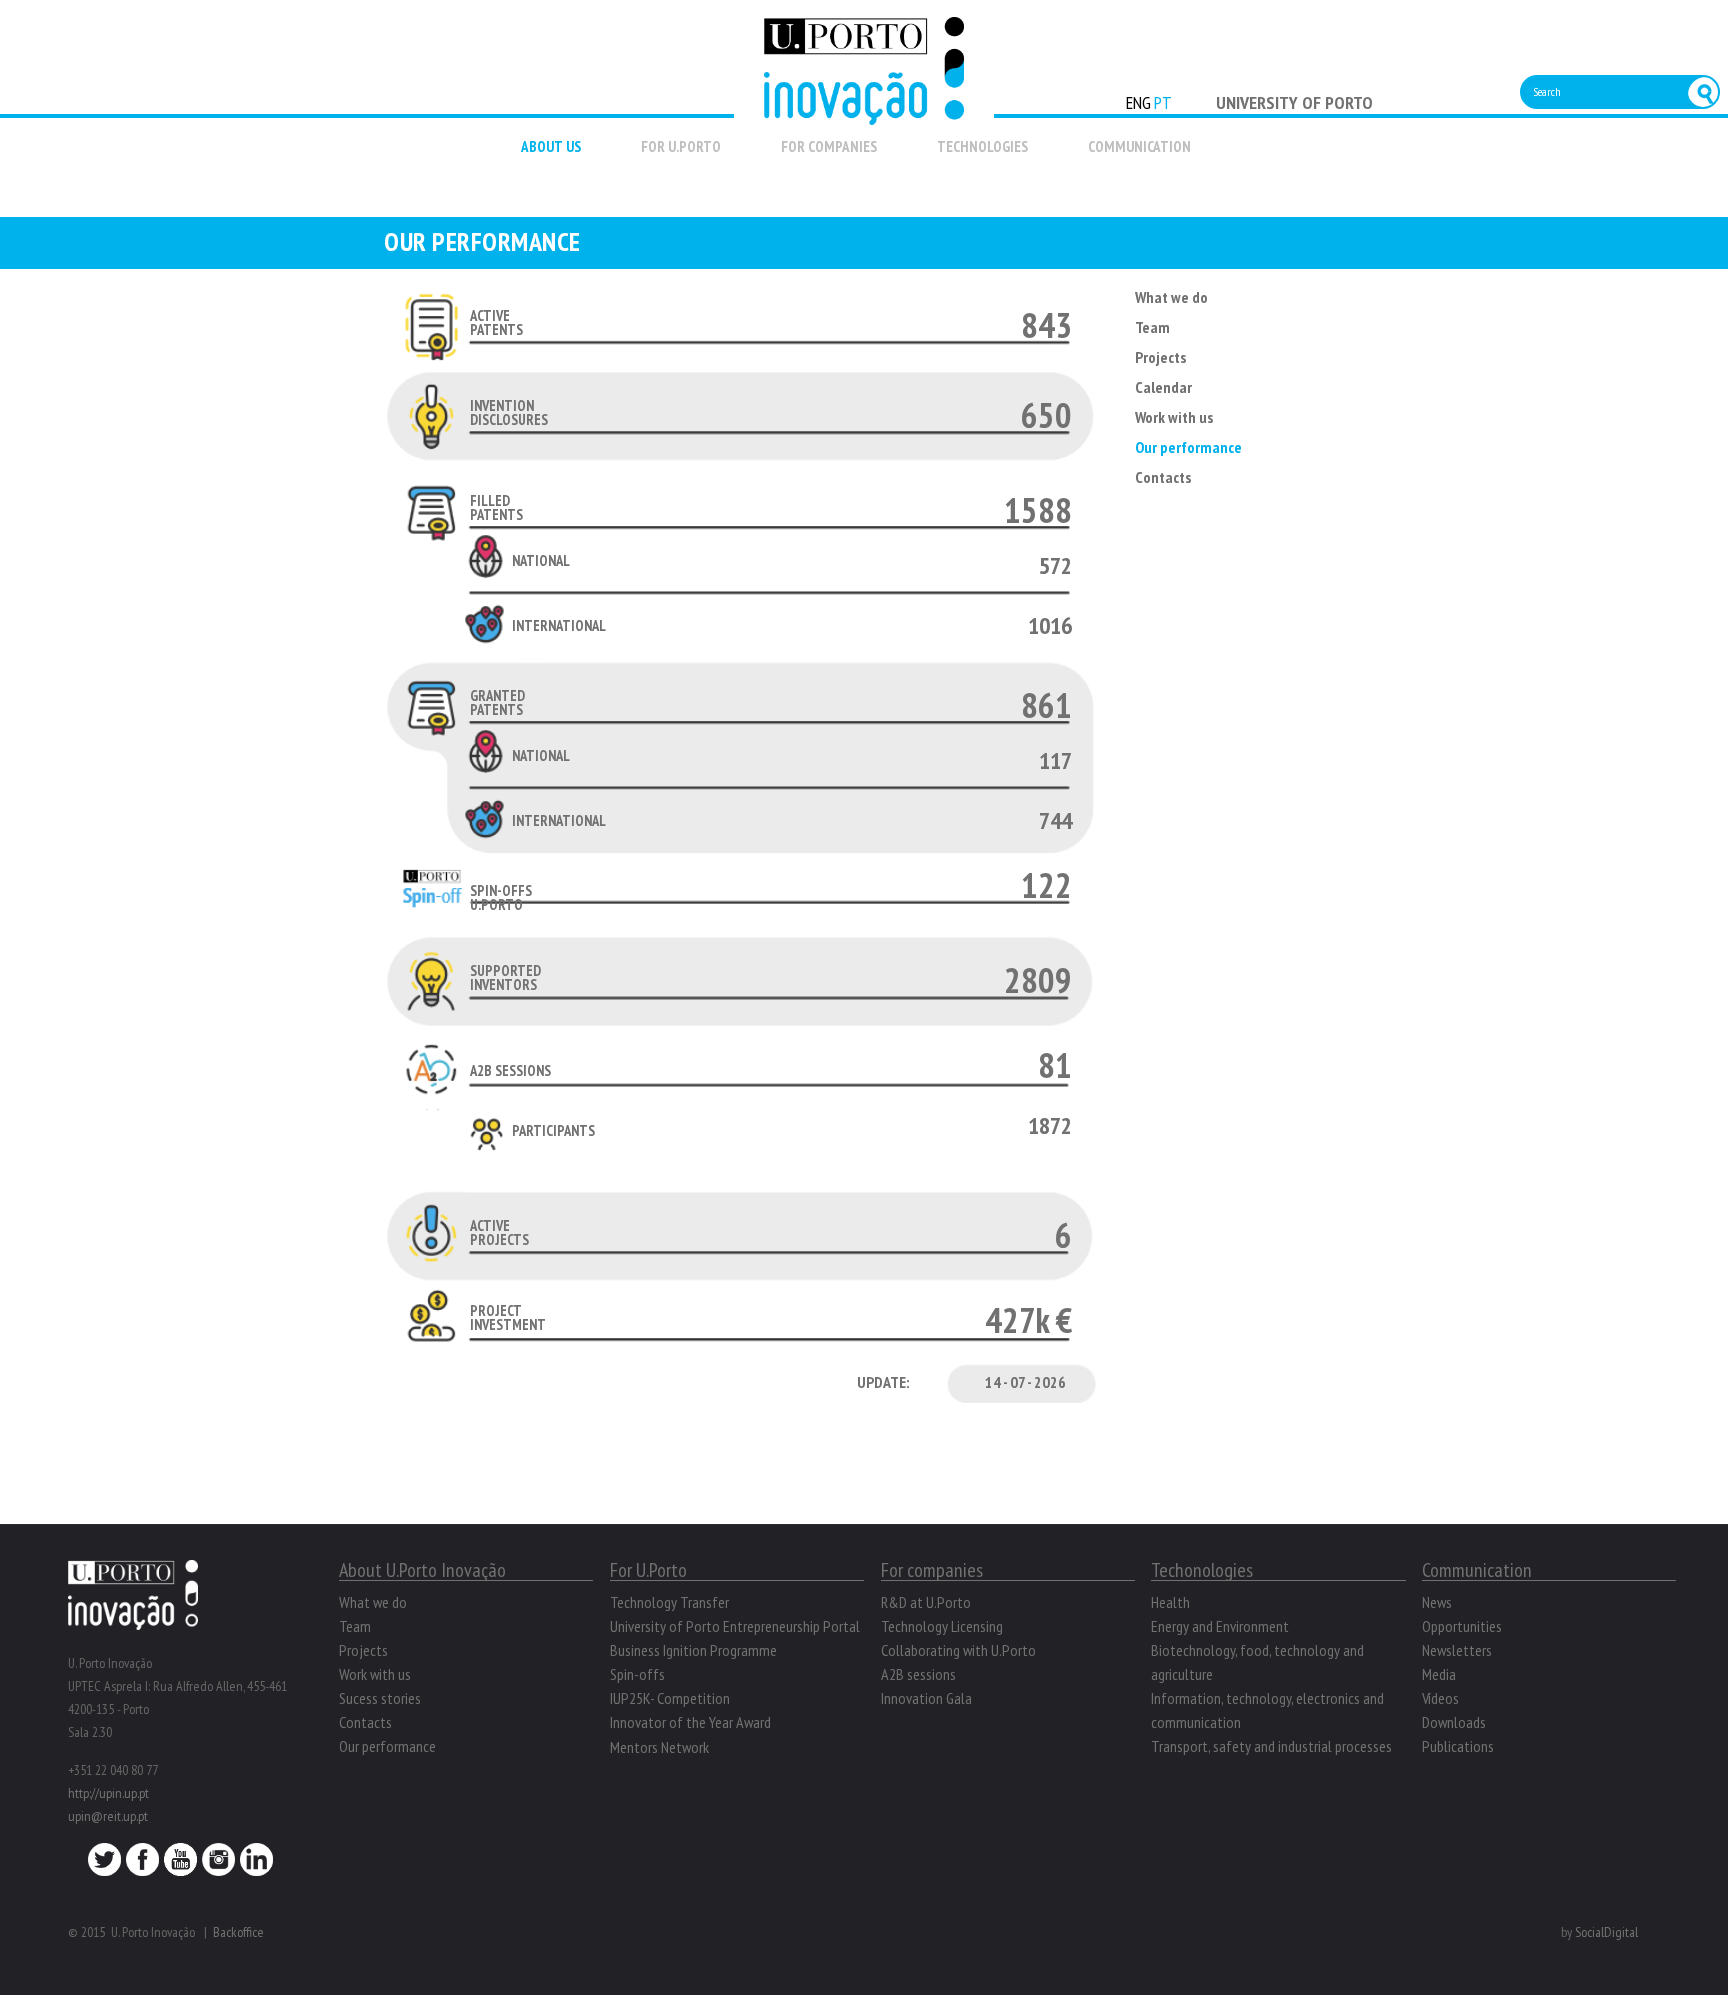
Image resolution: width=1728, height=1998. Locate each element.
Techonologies (1202, 1570)
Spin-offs (637, 1674)
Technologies (982, 146)
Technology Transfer (669, 1602)
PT (1163, 102)
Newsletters (1457, 1650)
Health (1170, 1602)
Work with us (1174, 417)
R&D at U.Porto (926, 1602)
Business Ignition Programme (693, 1650)
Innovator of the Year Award (690, 1722)
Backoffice (238, 1932)
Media (1439, 1674)
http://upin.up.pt (108, 1793)
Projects (1160, 357)
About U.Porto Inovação (422, 1570)
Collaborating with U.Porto (958, 1650)
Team (1152, 327)
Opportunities (1462, 1626)
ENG (1138, 102)
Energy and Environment (1220, 1626)
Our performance (1188, 447)
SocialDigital (1606, 1932)
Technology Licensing (942, 1626)
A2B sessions (918, 1674)
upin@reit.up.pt (108, 1816)
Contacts (1163, 477)
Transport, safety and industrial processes (1271, 1746)
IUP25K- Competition (670, 1698)
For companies (829, 146)
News (1437, 1602)
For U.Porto (681, 146)
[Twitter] (104, 1865)
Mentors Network (659, 1747)
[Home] (864, 113)
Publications (1458, 1746)
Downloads (1454, 1722)
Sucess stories (380, 1698)
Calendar (1163, 387)
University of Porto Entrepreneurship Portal (735, 1626)
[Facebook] (142, 1865)
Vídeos (1440, 1698)
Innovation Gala (926, 1698)
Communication (1139, 146)
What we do (1171, 297)
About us (551, 146)
